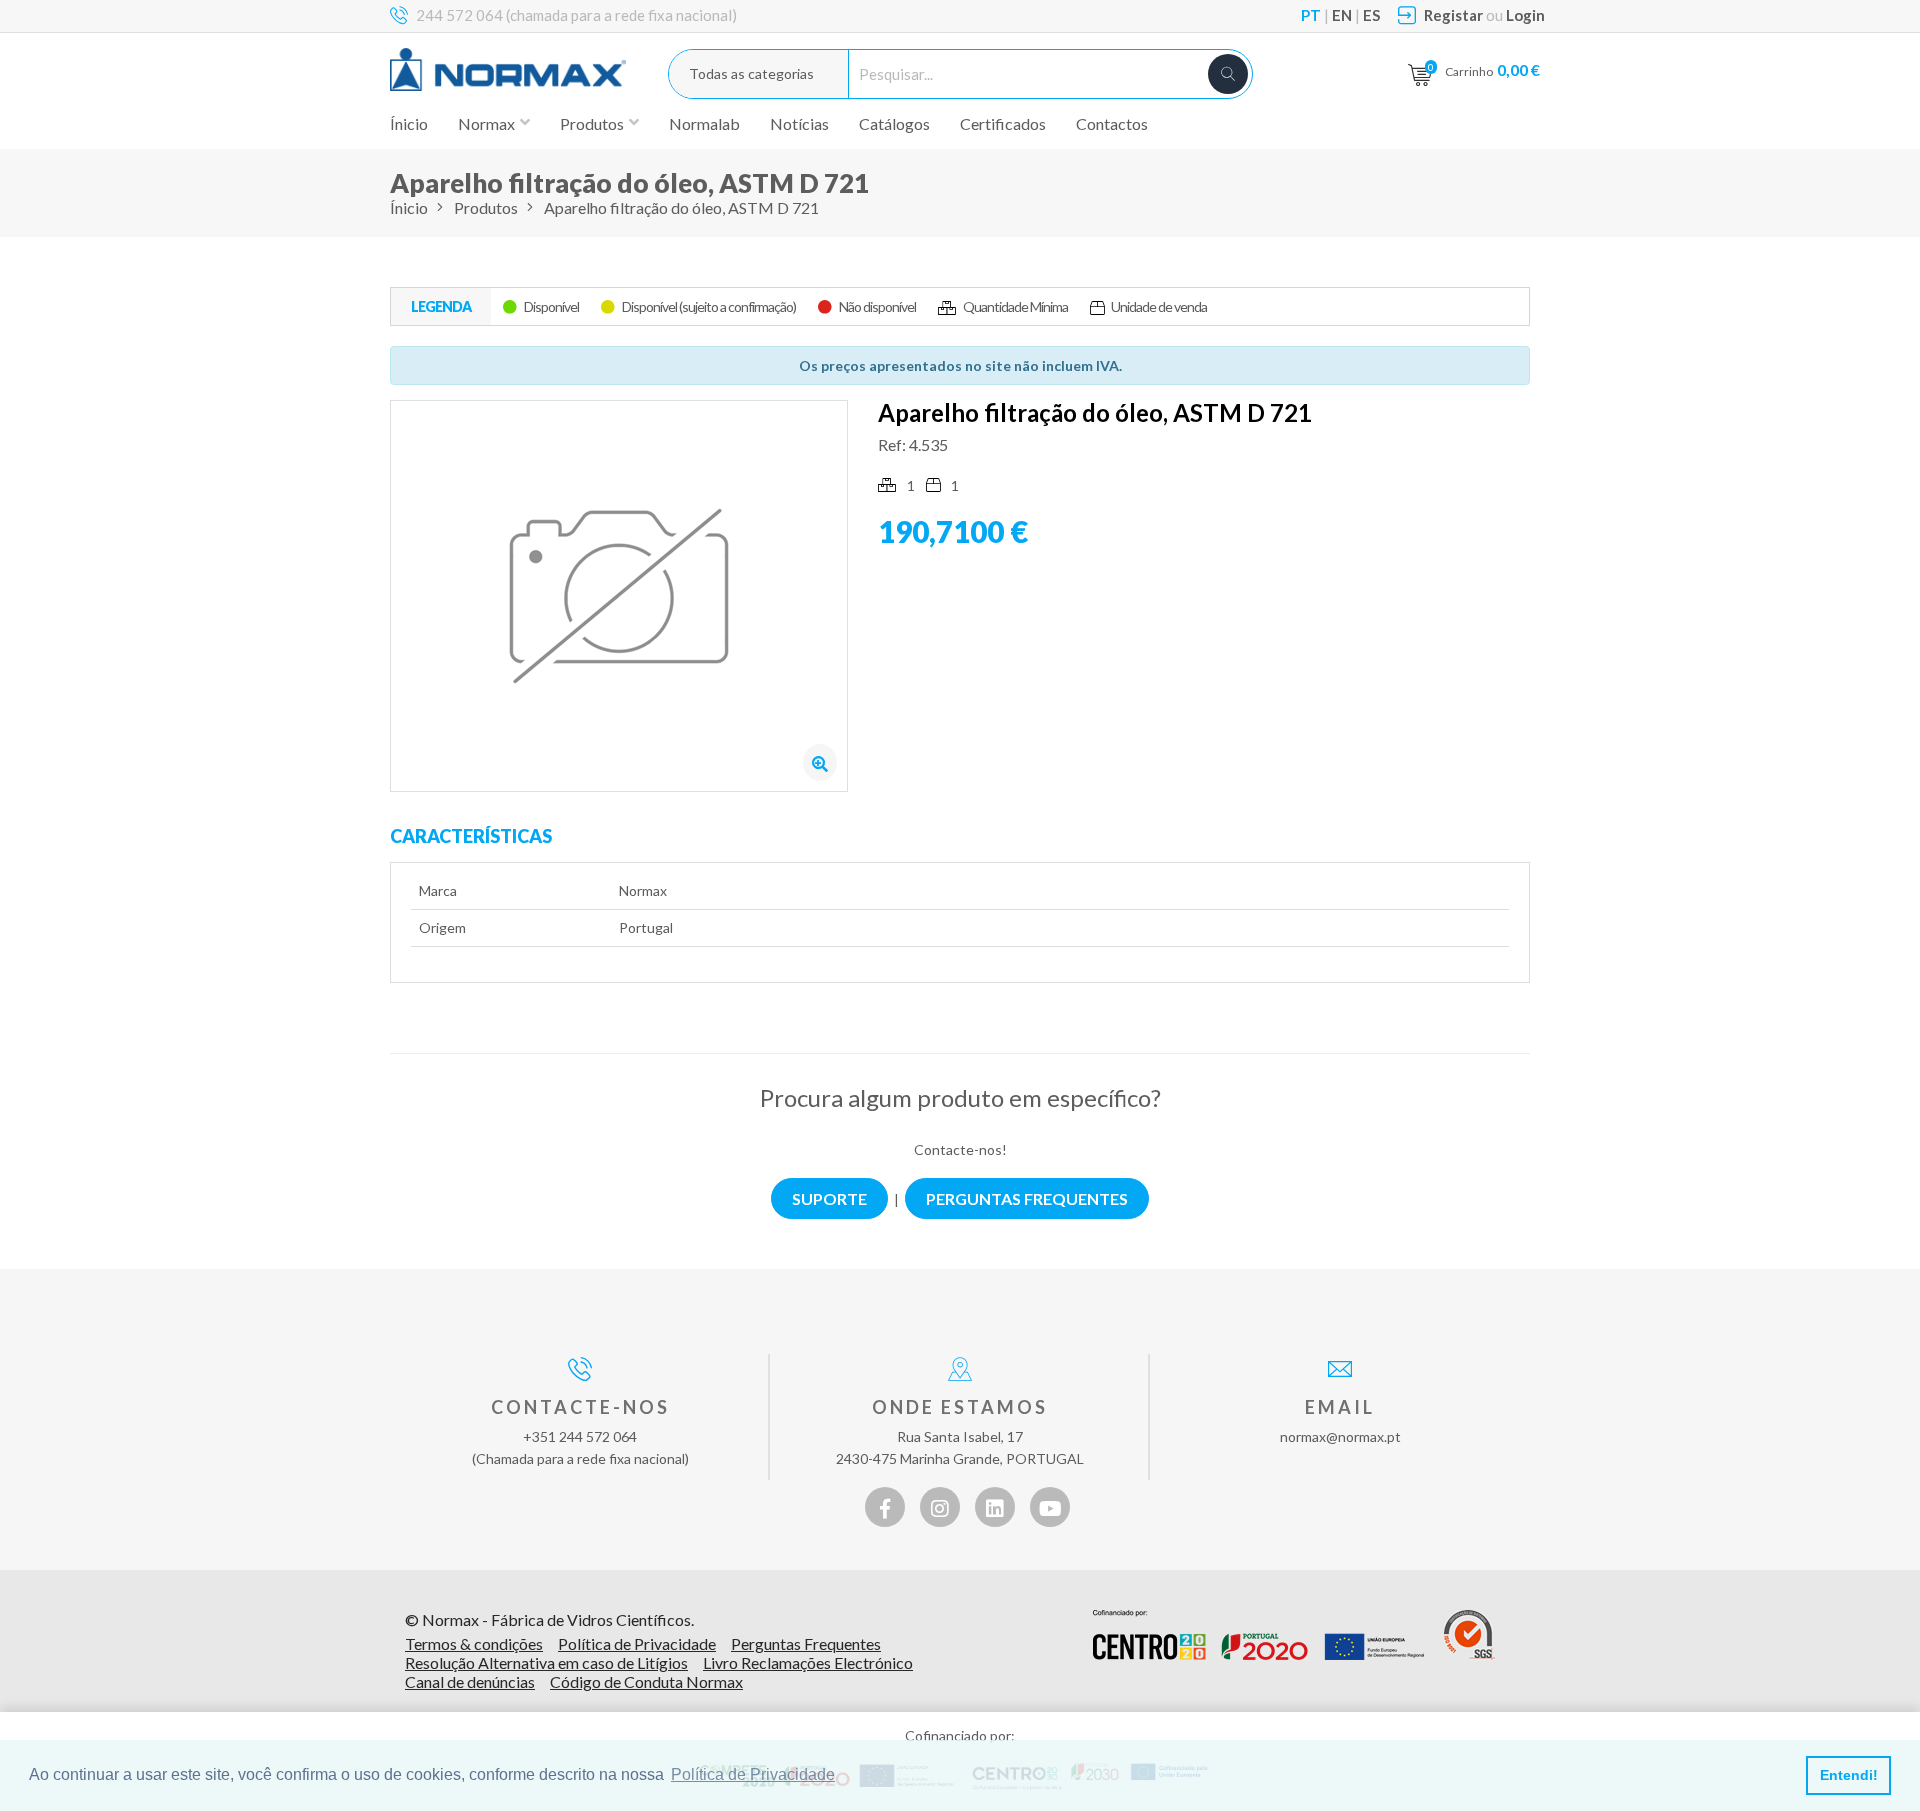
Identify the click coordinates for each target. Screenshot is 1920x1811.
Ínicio (409, 123)
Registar (1453, 15)
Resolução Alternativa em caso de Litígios (546, 1662)
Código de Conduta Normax (646, 1681)
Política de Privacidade (637, 1643)
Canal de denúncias (470, 1681)
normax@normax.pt (1340, 1436)
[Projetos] (1258, 1635)
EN (1342, 15)
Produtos (486, 207)
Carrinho (1492, 69)
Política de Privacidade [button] (753, 1774)
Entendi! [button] (1849, 1775)
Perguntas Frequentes (806, 1643)
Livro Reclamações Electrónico (808, 1662)
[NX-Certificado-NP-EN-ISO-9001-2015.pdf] (1469, 1635)
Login (1525, 15)
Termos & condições (474, 1643)
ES (1371, 15)
